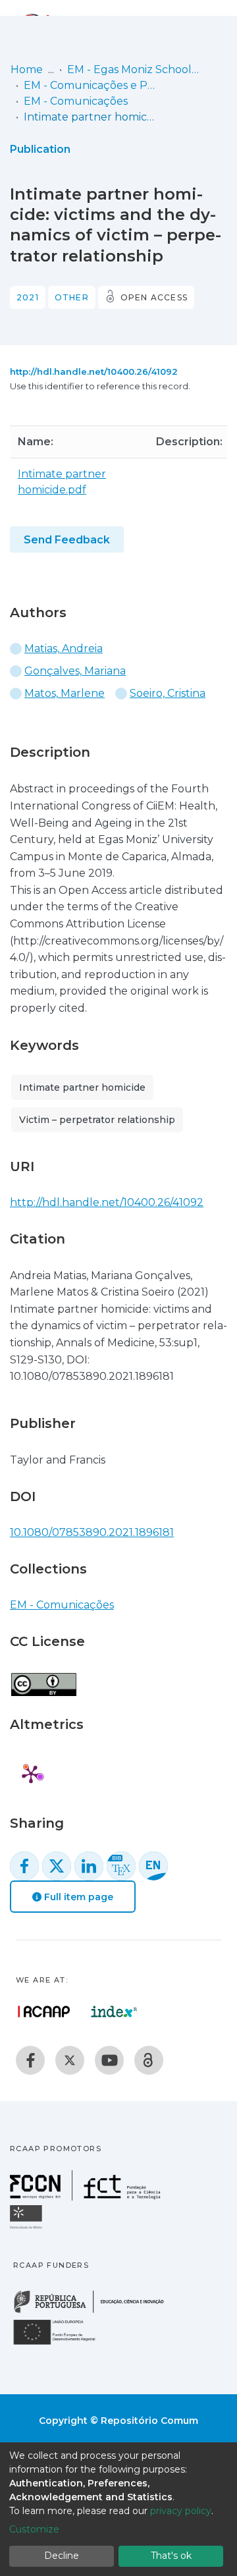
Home (27, 69)
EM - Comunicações (76, 101)
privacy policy (181, 2511)
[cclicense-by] (43, 1677)
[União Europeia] (62, 2344)
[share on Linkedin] (89, 1866)
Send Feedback (67, 540)
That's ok (171, 2556)
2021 (28, 297)
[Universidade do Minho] (28, 2228)
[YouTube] (109, 2060)
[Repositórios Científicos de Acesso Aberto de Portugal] (44, 2012)
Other (72, 297)
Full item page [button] (77, 1897)
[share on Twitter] (57, 1866)
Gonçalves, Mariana (75, 671)
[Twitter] (70, 2060)
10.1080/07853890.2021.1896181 (92, 1532)
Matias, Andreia (64, 648)
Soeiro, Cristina (168, 693)
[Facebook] (30, 2060)
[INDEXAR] (114, 2012)
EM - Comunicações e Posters (90, 85)
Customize (34, 2529)
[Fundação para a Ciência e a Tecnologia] (87, 2197)
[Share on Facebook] (24, 1866)
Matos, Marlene (65, 693)
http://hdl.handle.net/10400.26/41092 (94, 371)
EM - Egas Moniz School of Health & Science (133, 69)
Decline (62, 2556)
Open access (154, 297)
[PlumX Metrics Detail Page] (31, 1774)
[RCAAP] (149, 2060)
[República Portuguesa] (95, 2312)
